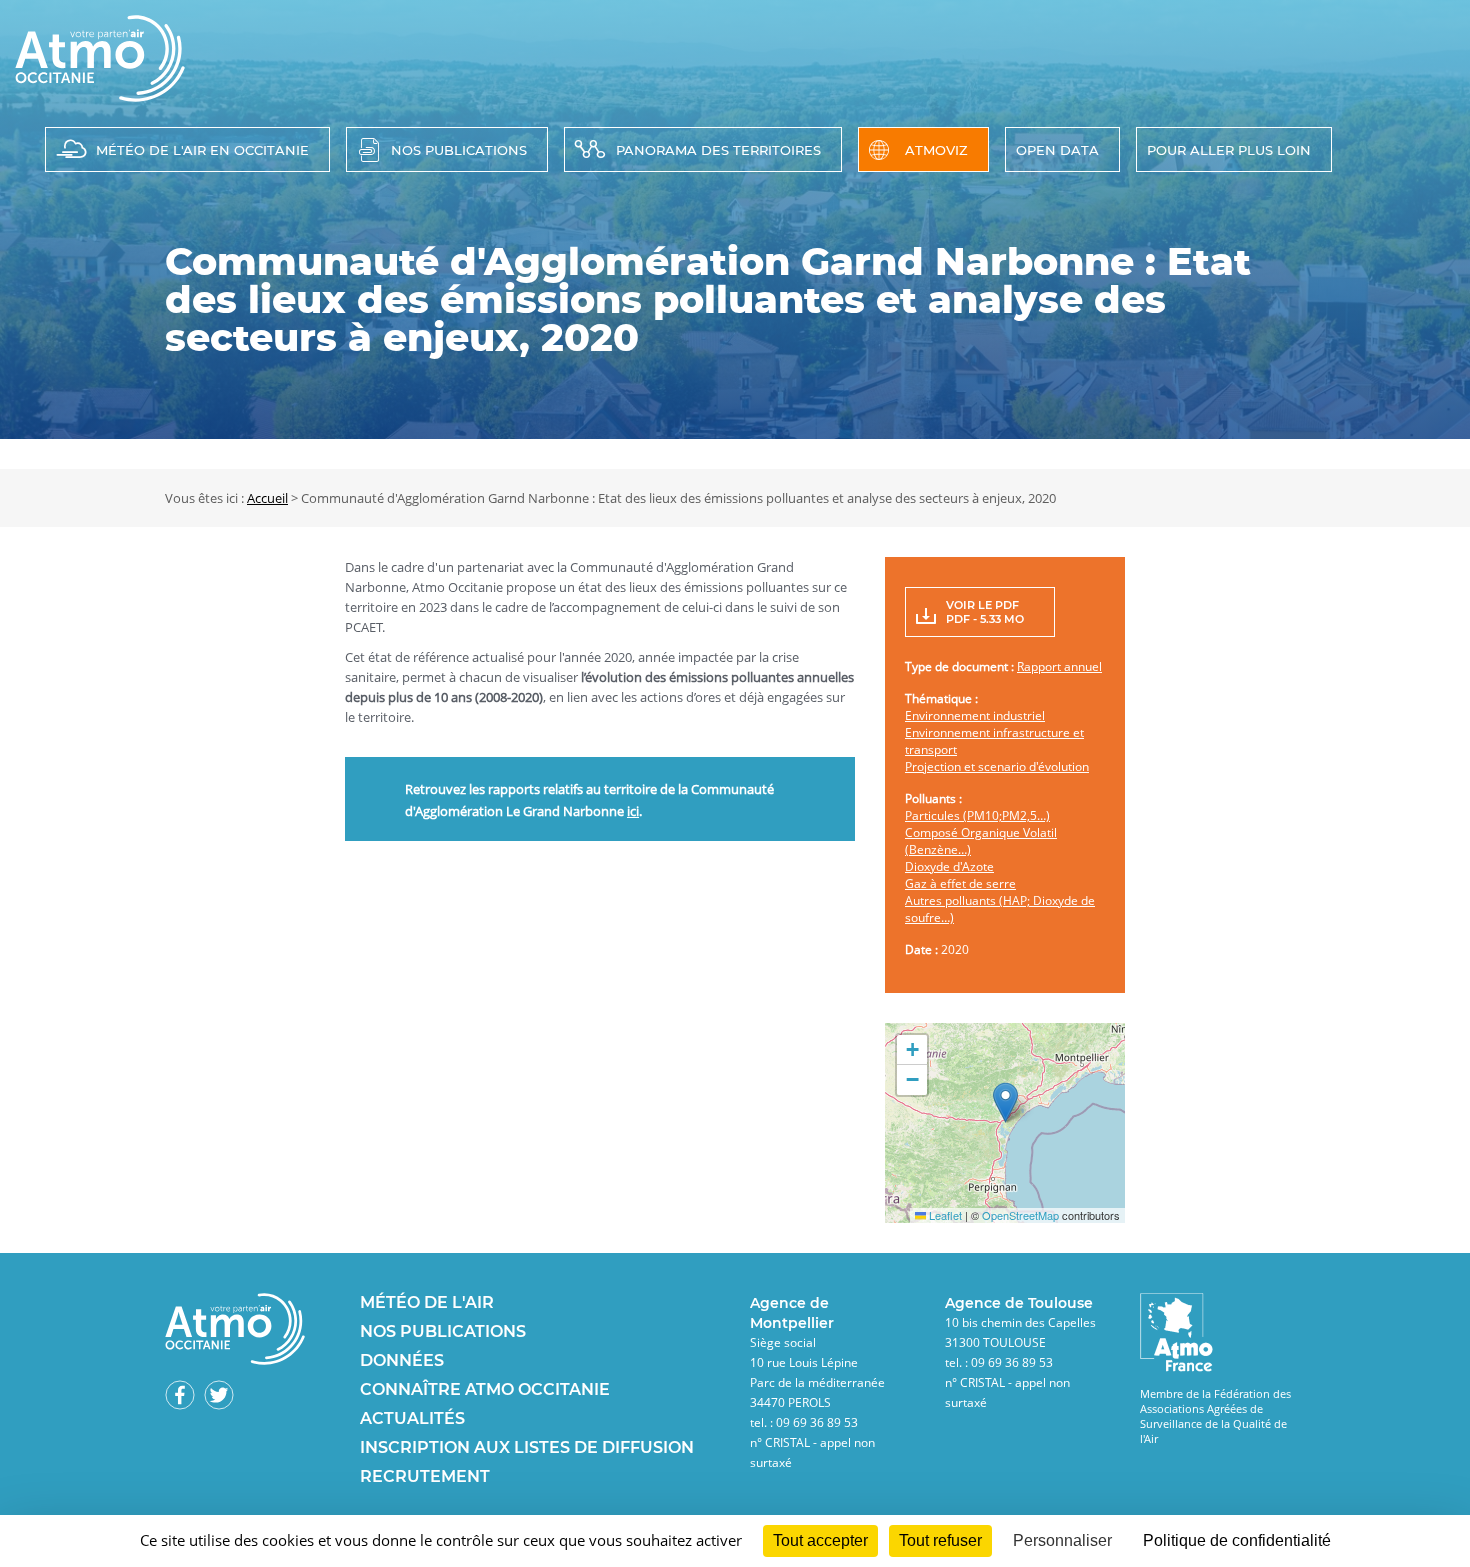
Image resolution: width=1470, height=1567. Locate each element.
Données (402, 1360)
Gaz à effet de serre (960, 883)
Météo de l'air (427, 1302)
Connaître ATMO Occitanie (485, 1389)
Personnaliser (1062, 1540)
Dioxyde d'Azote (949, 866)
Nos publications (459, 150)
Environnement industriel (975, 715)
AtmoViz (936, 150)
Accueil (267, 498)
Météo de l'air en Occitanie (202, 150)
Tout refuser (940, 1540)
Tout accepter (820, 1540)
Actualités (412, 1418)
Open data (1057, 150)
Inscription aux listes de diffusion (527, 1447)
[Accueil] (100, 96)
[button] (1005, 1102)
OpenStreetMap (1020, 1215)
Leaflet (944, 1215)
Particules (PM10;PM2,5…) (977, 815)
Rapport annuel (1059, 666)
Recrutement (425, 1476)
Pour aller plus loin (1229, 150)
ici (633, 811)
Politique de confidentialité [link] (1237, 1540)
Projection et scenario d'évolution (997, 766)
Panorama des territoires (718, 150)
